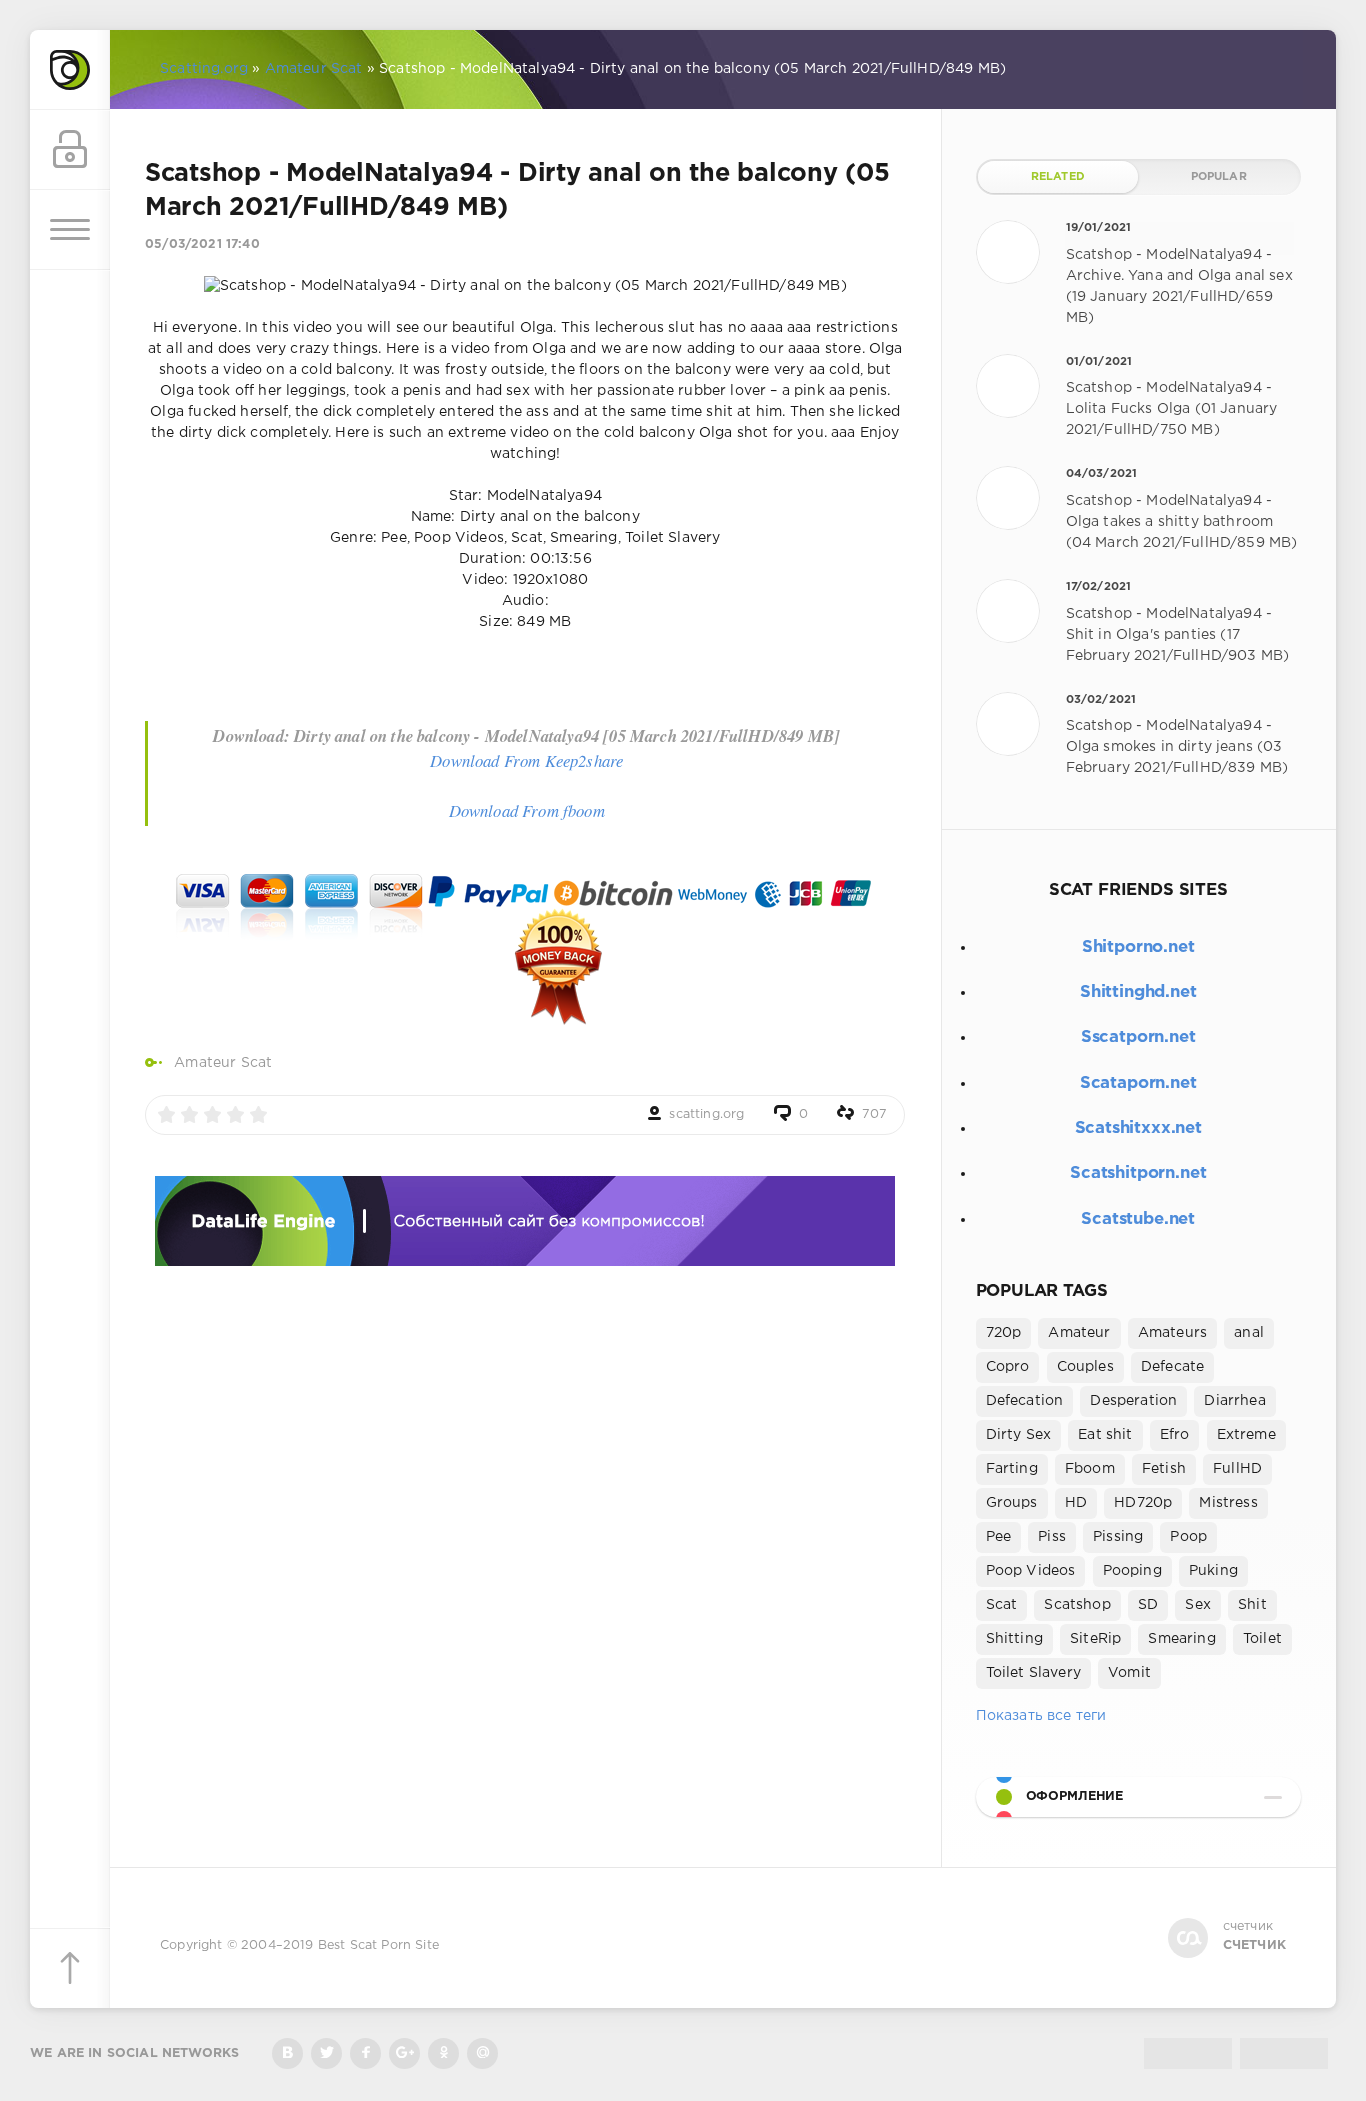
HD (1076, 1503)
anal (1249, 1333)
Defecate (1172, 1367)
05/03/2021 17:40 (202, 244)
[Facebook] (365, 2053)
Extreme (1246, 1435)
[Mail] (482, 2053)
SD (1148, 1605)
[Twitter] (326, 2053)
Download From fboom (527, 810)
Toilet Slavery (1033, 1673)
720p (1004, 1333)
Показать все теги (1041, 1716)
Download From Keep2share (526, 760)
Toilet (1262, 1639)
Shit (1252, 1605)
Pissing (1118, 1537)
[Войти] (70, 150)
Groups (1012, 1503)
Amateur (1079, 1333)
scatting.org (706, 1114)
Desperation (1133, 1401)
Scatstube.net (1138, 1219)
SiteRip (1095, 1639)
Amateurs (1172, 1333)
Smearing (1181, 1639)
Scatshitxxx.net (1138, 1128)
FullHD (1237, 1469)
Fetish (1164, 1469)
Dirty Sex (1019, 1435)
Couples (1085, 1367)
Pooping (1132, 1571)
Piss (1052, 1537)
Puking (1213, 1571)
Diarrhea (1234, 1401)
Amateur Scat (223, 1063)
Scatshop (1077, 1605)
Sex (1198, 1605)
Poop (1188, 1537)
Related (1058, 177)
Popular (1219, 177)
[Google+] (404, 2053)
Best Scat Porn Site (378, 1945)
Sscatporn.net (1138, 1037)
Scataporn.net (1138, 1083)
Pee (999, 1537)
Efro (1175, 1435)
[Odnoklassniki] (443, 2053)
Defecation (1025, 1401)
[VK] (287, 2053)
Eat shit (1105, 1435)
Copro (1008, 1367)
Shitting (1014, 1639)
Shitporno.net (1138, 947)
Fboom (1090, 1469)
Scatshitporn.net (1138, 1173)
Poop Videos (1031, 1571)
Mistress (1228, 1503)
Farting (1012, 1469)
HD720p (1143, 1503)
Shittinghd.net (1138, 992)
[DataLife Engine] (70, 70)
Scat (1002, 1605)
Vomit (1129, 1673)
